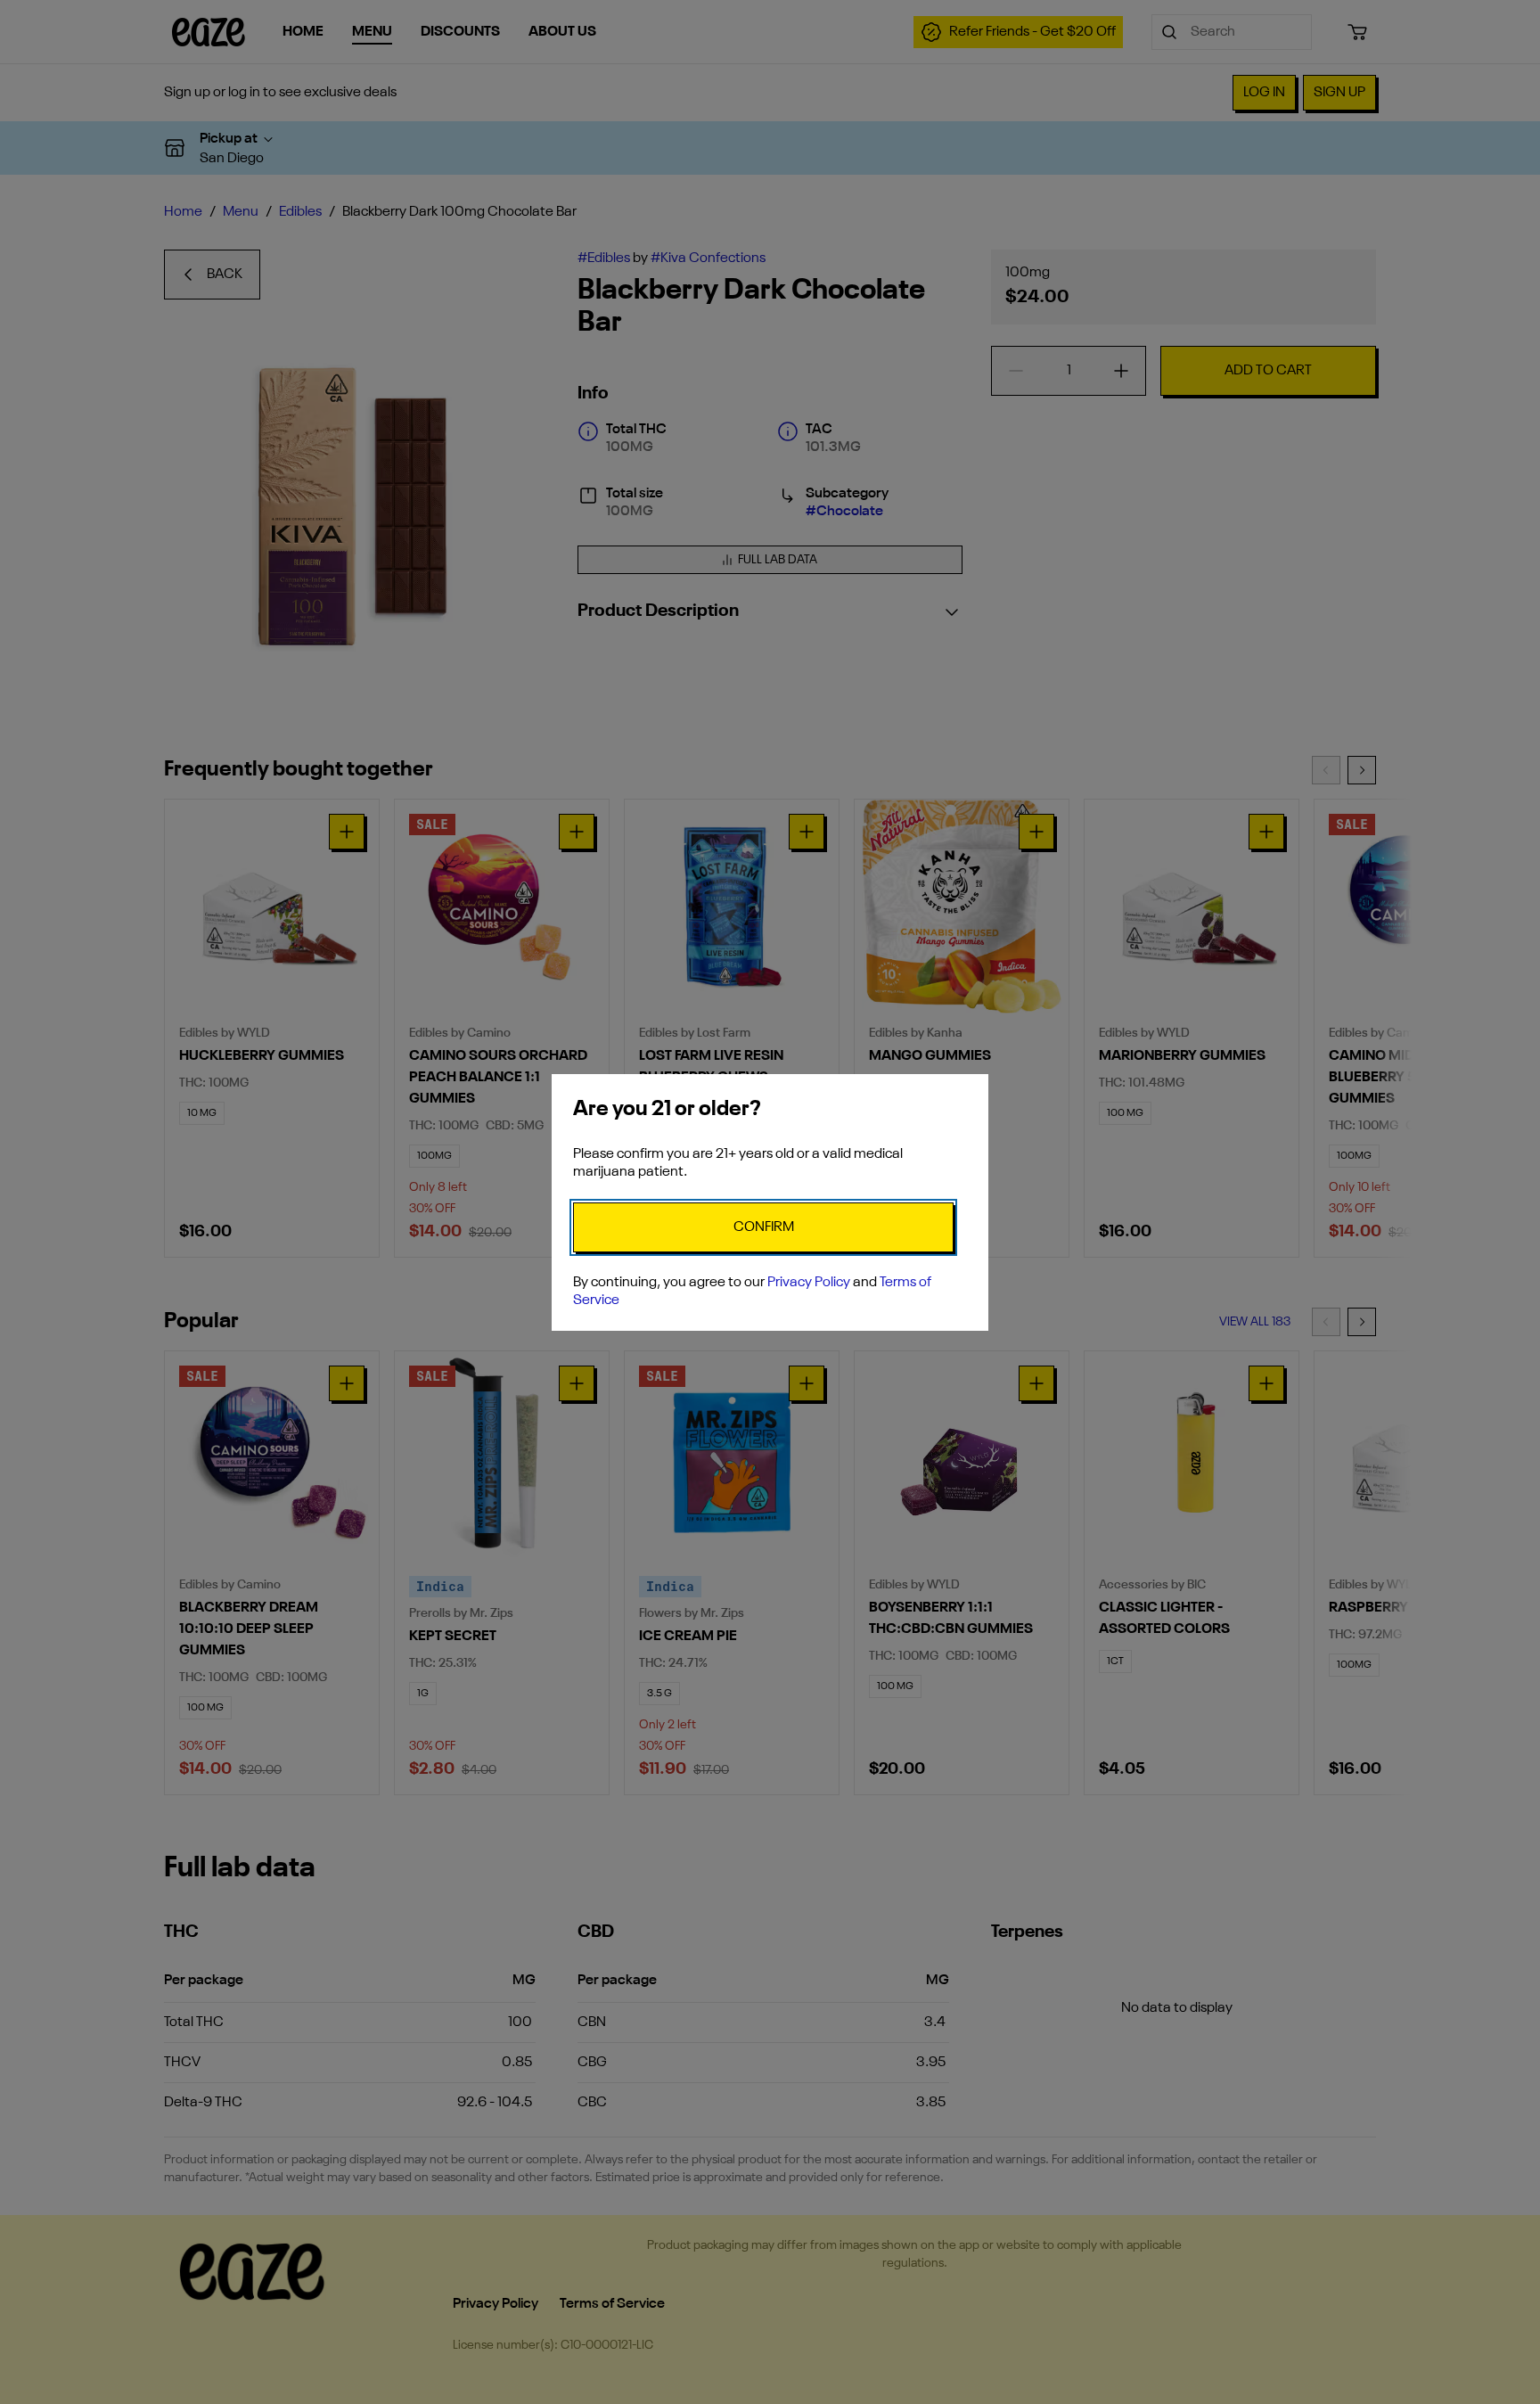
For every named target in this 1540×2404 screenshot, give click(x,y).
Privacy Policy (809, 1283)
